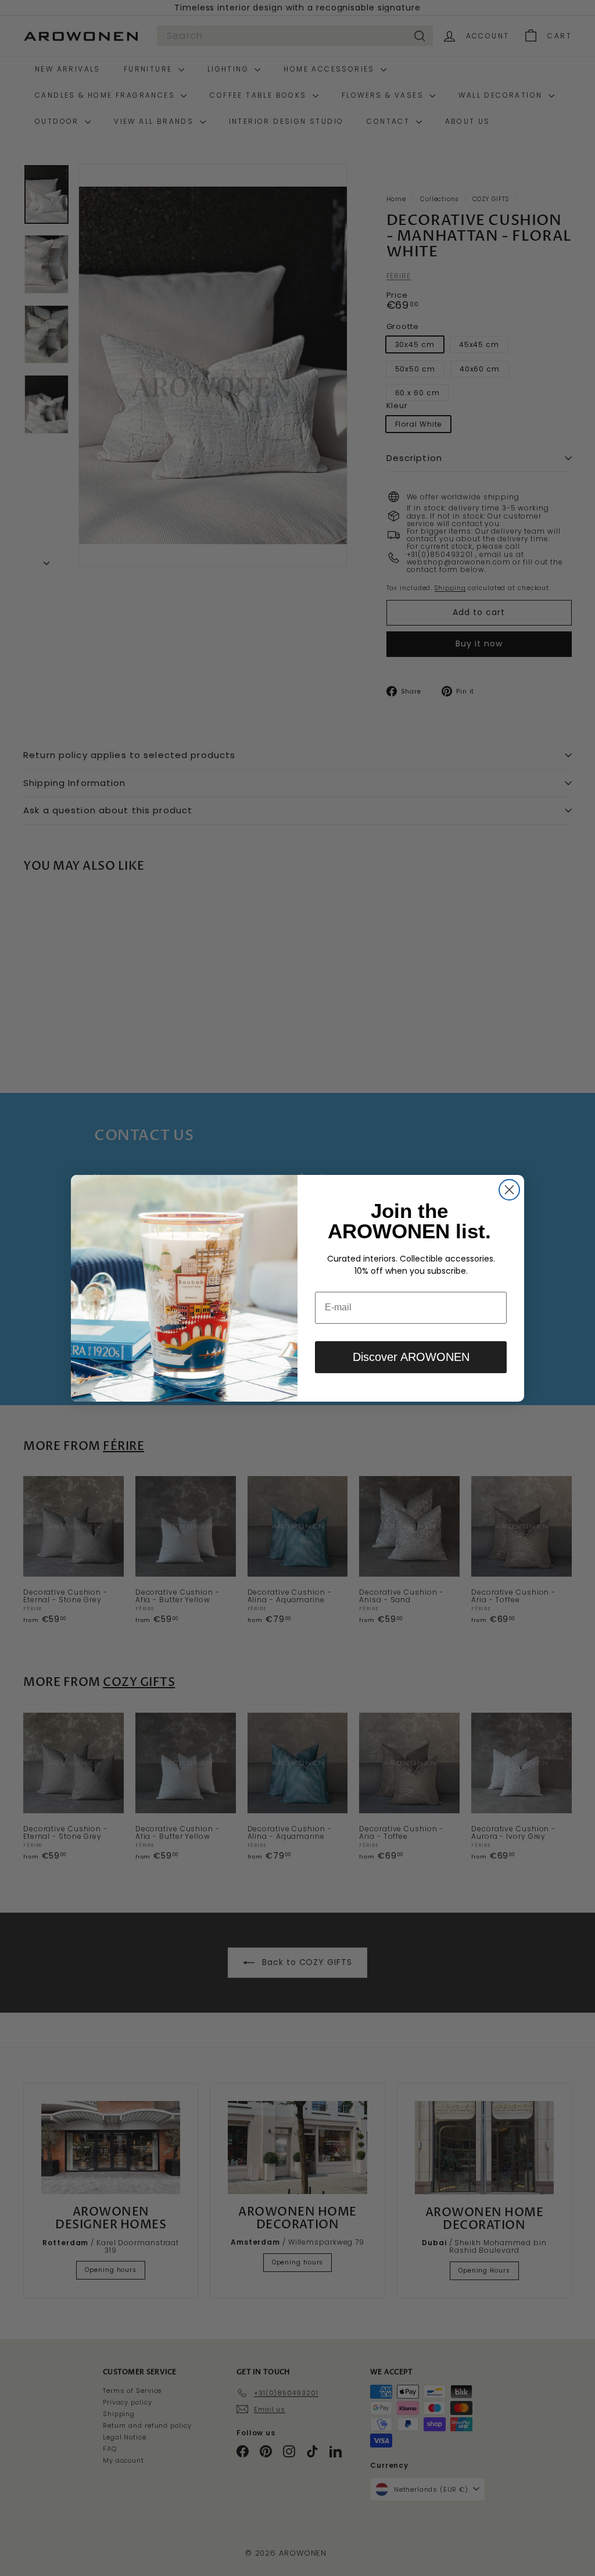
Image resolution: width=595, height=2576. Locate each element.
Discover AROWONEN (411, 1357)
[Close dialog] (509, 1190)
